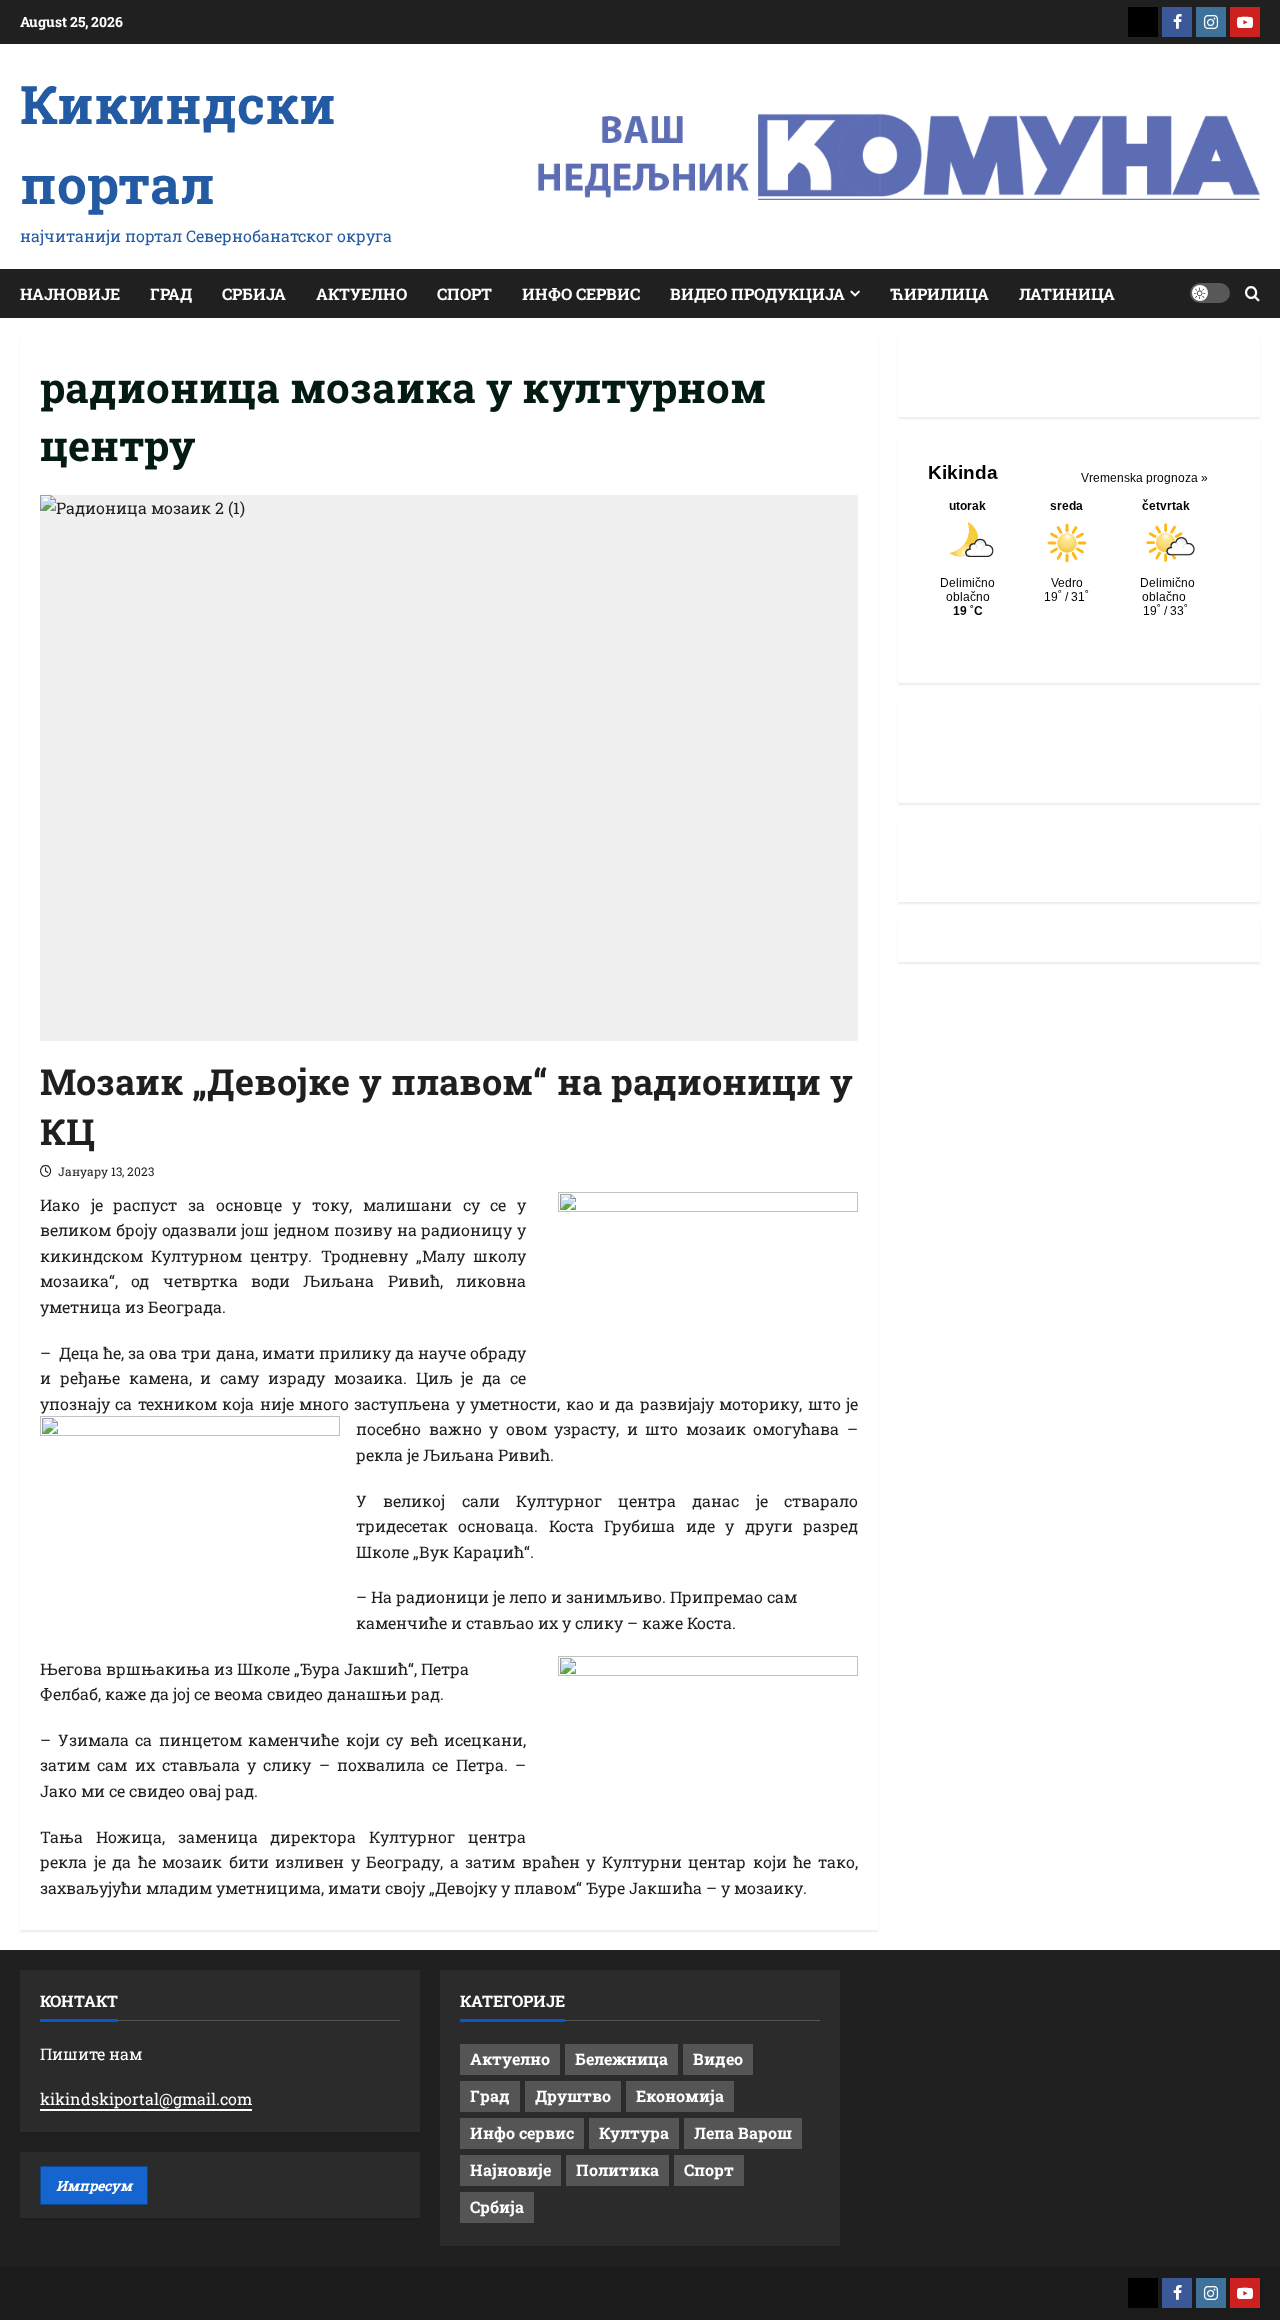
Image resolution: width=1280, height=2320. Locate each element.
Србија (254, 293)
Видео (718, 2058)
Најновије (70, 293)
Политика (617, 2169)
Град (171, 293)
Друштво (573, 2095)
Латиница (1067, 293)
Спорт (464, 293)
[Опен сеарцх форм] (1252, 293)
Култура (634, 2132)
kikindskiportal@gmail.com (146, 2098)
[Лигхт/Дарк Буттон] (1210, 293)
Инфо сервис (581, 293)
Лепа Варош (743, 2132)
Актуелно (361, 293)
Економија (680, 2095)
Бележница (621, 2058)
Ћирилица (939, 293)
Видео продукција (757, 293)
